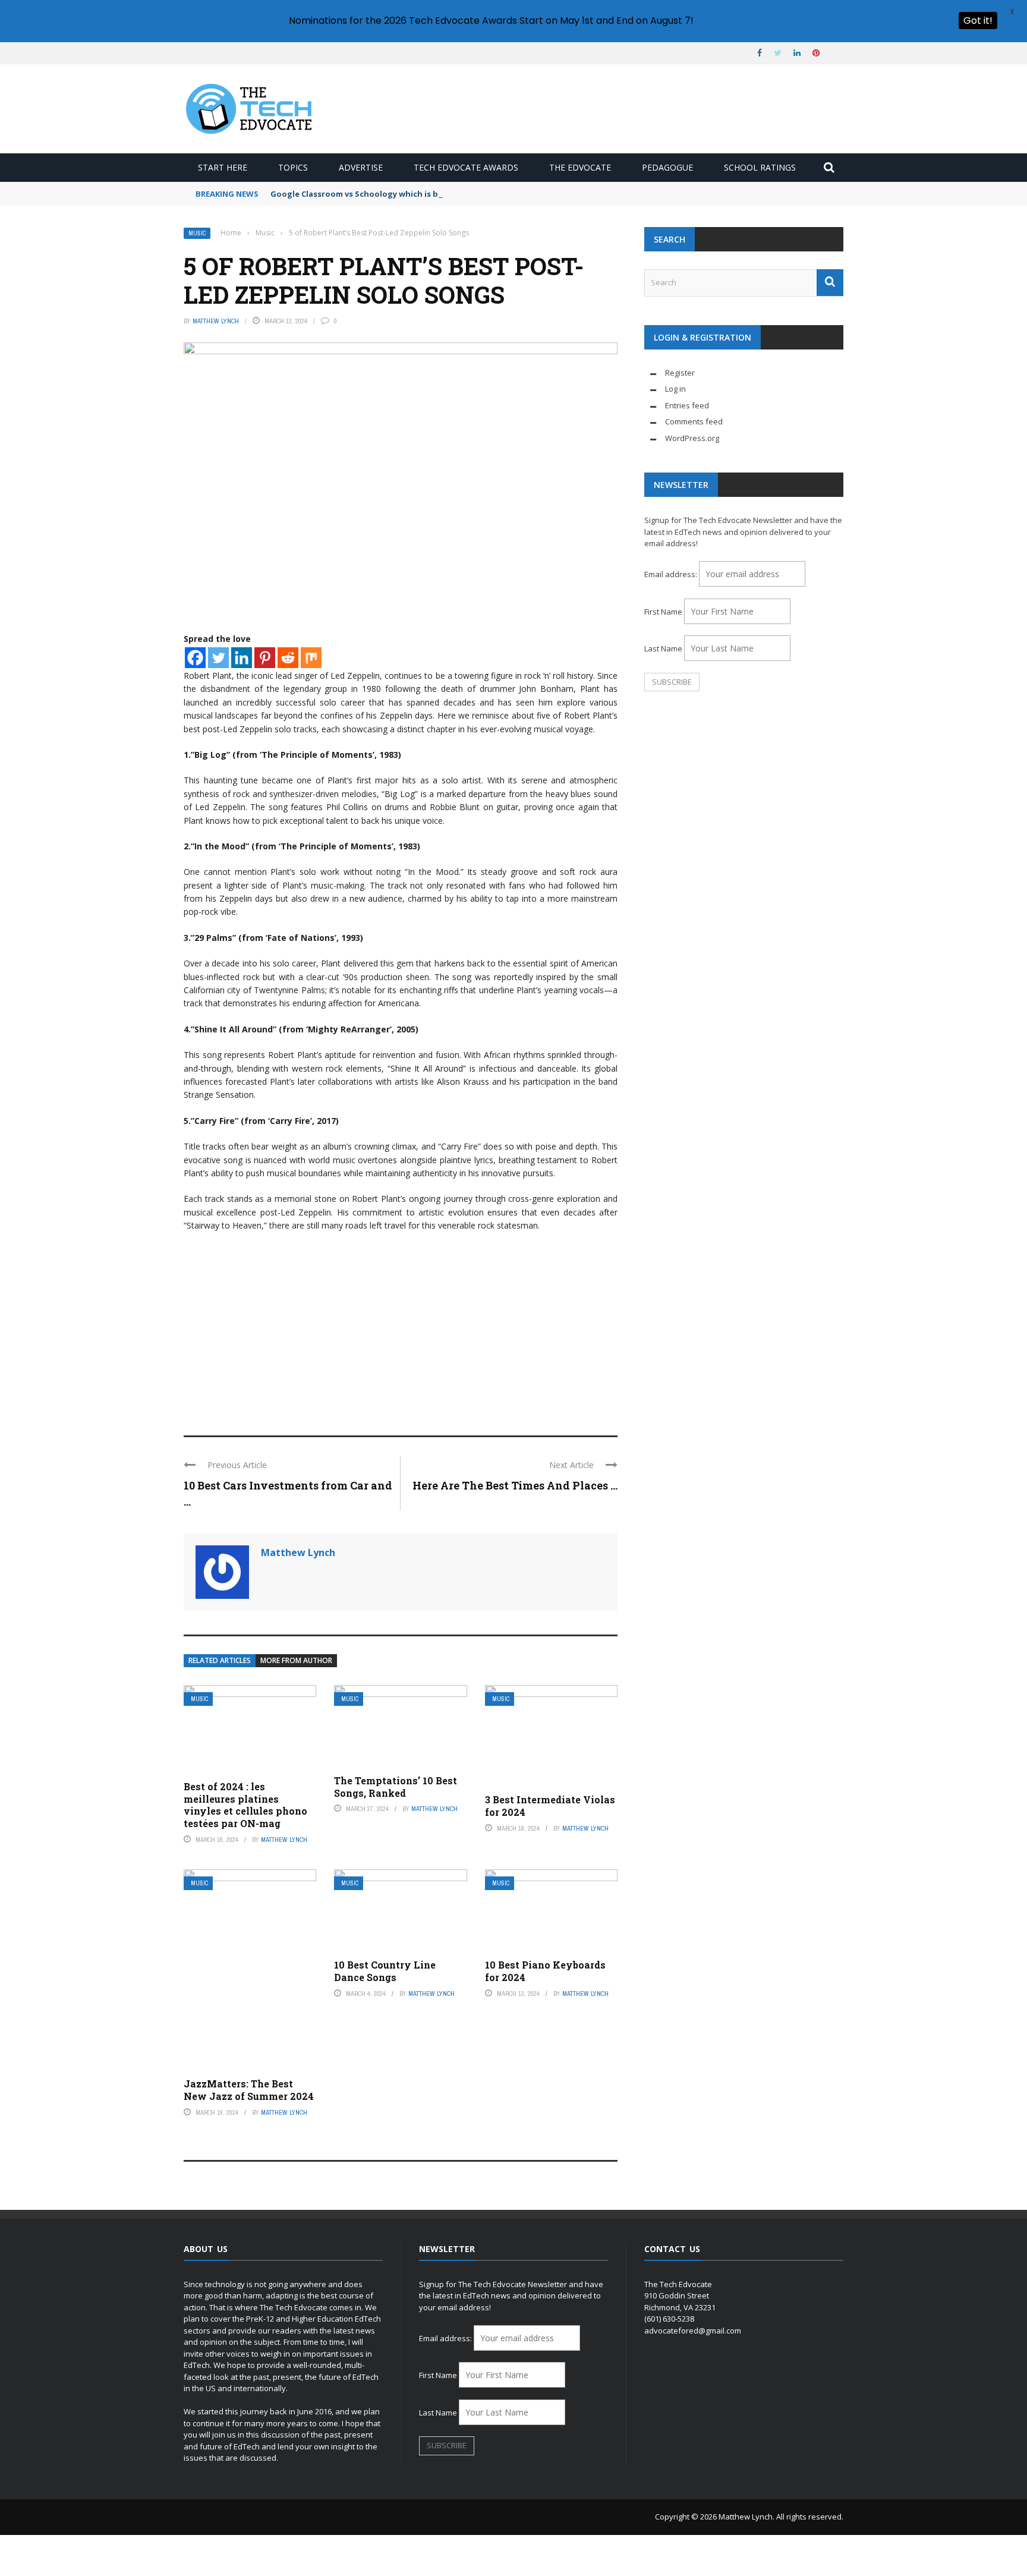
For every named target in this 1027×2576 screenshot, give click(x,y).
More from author (296, 1660)
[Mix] (311, 658)
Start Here (223, 167)
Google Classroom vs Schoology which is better (365, 194)
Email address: (672, 574)
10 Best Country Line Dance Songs (385, 1971)
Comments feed (694, 421)
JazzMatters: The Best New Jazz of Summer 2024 (249, 2090)
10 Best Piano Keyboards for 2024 (545, 1971)
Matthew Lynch (216, 321)
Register (680, 373)
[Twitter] (218, 658)
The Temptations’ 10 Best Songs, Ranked (396, 1787)
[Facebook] (195, 658)
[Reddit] (288, 658)
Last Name (663, 648)
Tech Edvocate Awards (466, 167)
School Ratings (760, 167)
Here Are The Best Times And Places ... (515, 1485)
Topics (293, 167)
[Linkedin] (242, 658)
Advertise (361, 167)
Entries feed (687, 405)
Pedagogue (667, 167)
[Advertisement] (401, 1328)
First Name (663, 612)
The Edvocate (580, 167)
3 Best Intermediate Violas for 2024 (550, 1806)
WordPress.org (692, 438)
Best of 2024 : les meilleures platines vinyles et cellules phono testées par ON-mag (245, 1805)
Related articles (220, 1660)
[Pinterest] (265, 658)
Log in (675, 389)
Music (197, 233)
